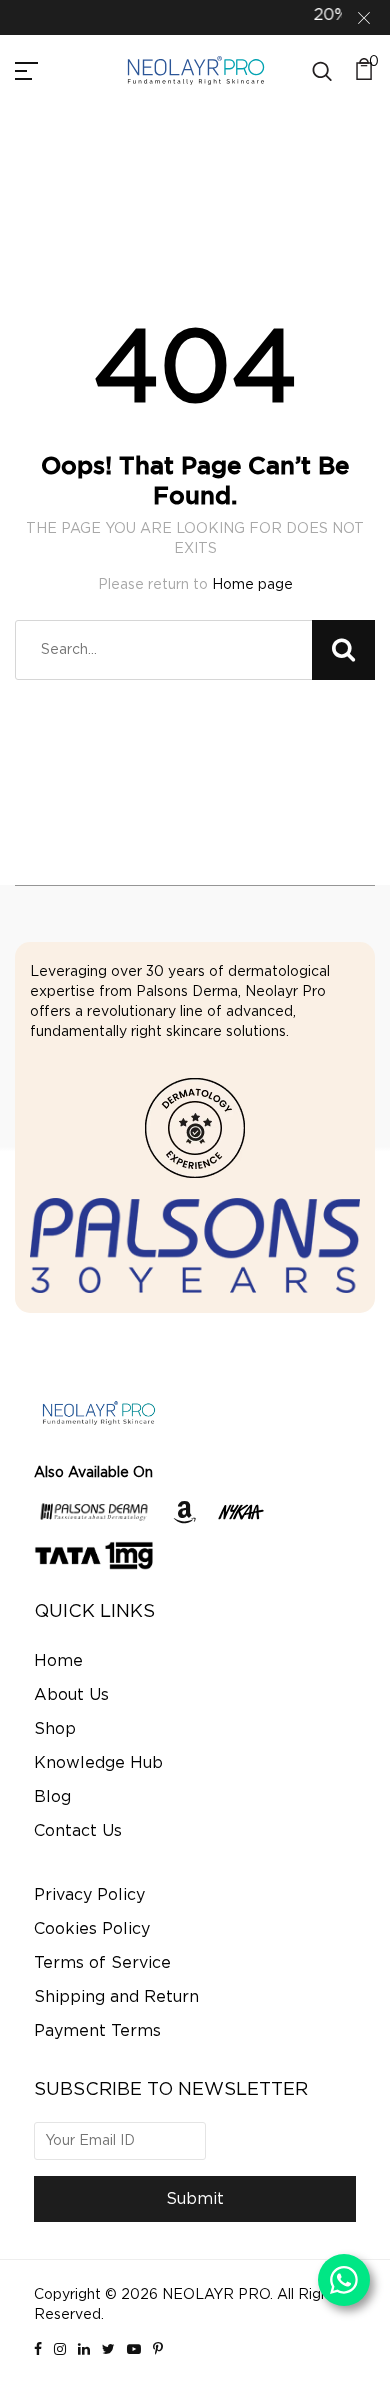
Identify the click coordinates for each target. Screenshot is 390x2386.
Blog (52, 1797)
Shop (55, 1729)
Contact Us (78, 1831)
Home (58, 1661)
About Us (71, 1695)
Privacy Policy (89, 1895)
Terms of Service (102, 1963)
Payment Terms (97, 2031)
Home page (252, 585)
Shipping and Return (116, 1997)
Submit (195, 2199)
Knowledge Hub (98, 1763)
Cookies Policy (92, 1929)
